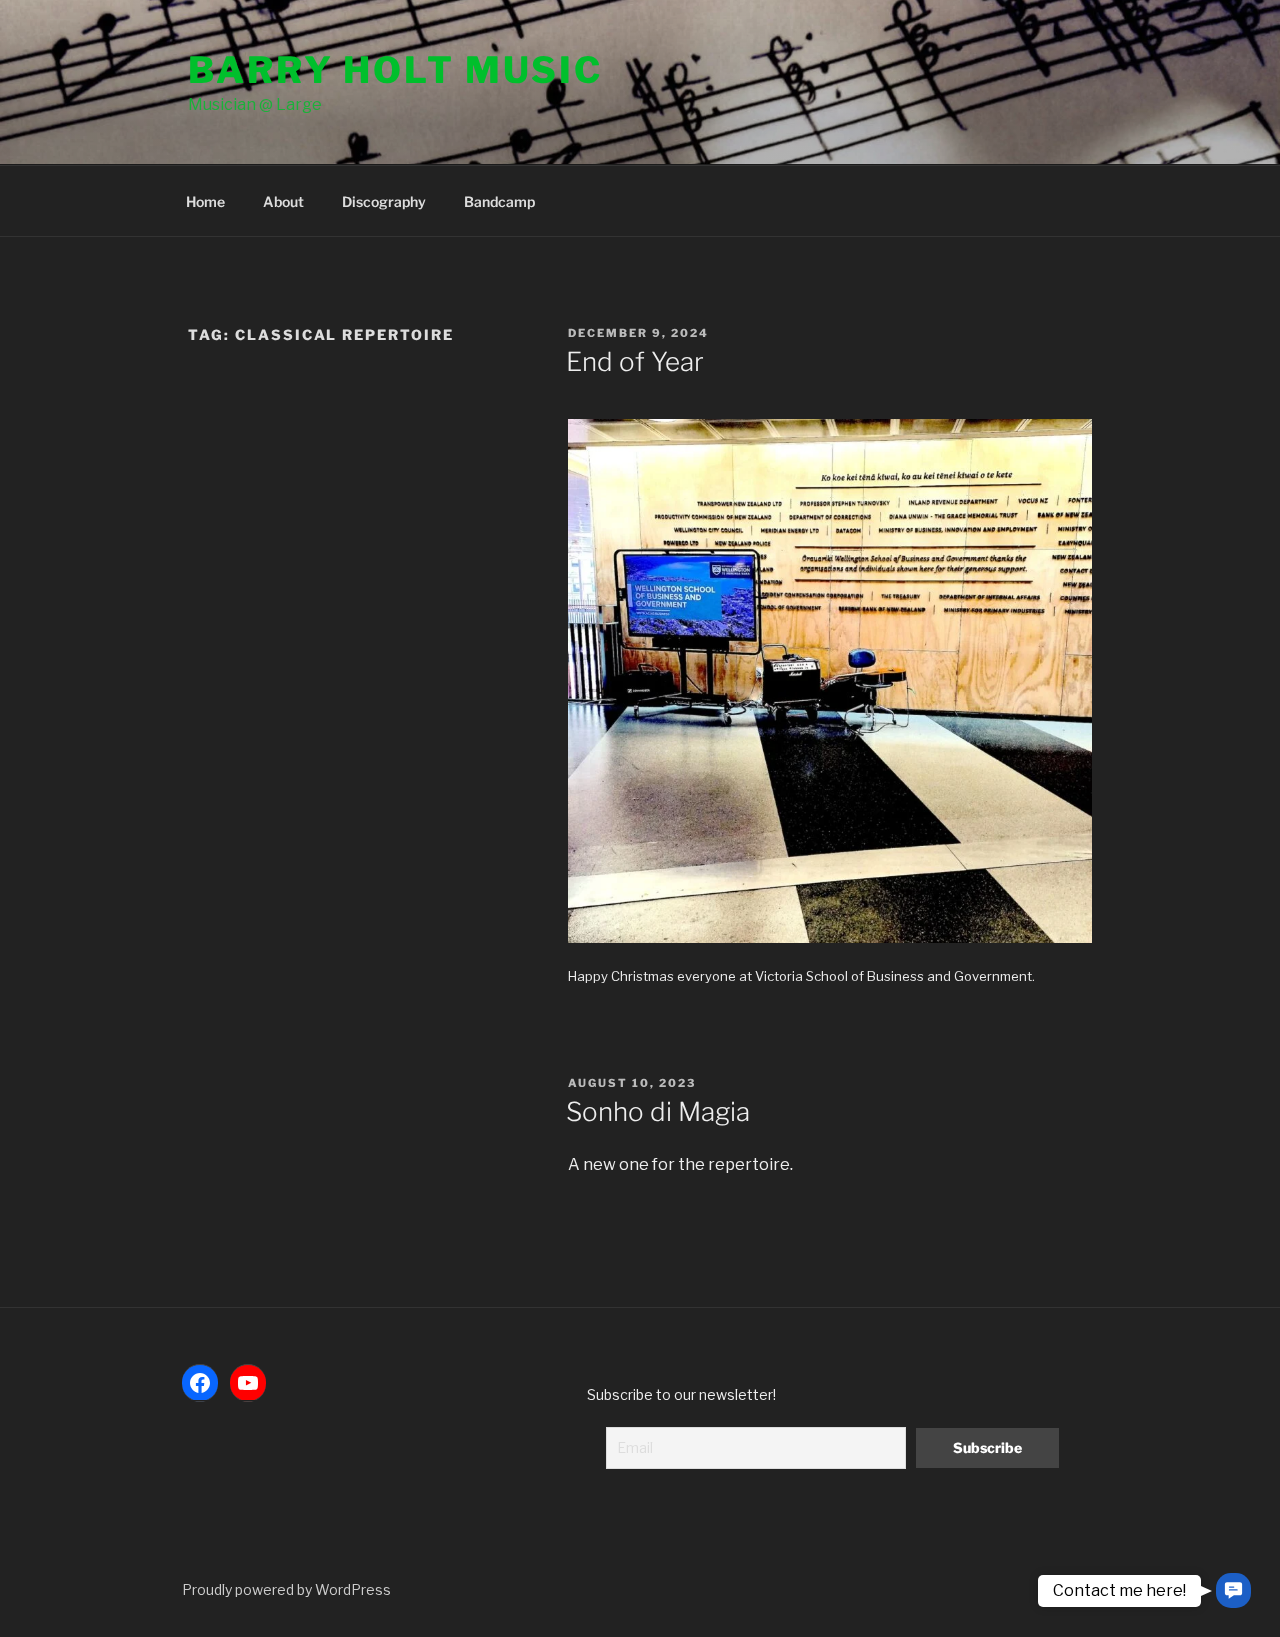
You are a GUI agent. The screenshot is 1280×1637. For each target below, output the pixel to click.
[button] (1233, 1590)
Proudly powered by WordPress (286, 1589)
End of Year (635, 361)
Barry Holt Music (395, 70)
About (283, 201)
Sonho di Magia (658, 1111)
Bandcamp (499, 201)
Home (205, 201)
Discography (384, 201)
